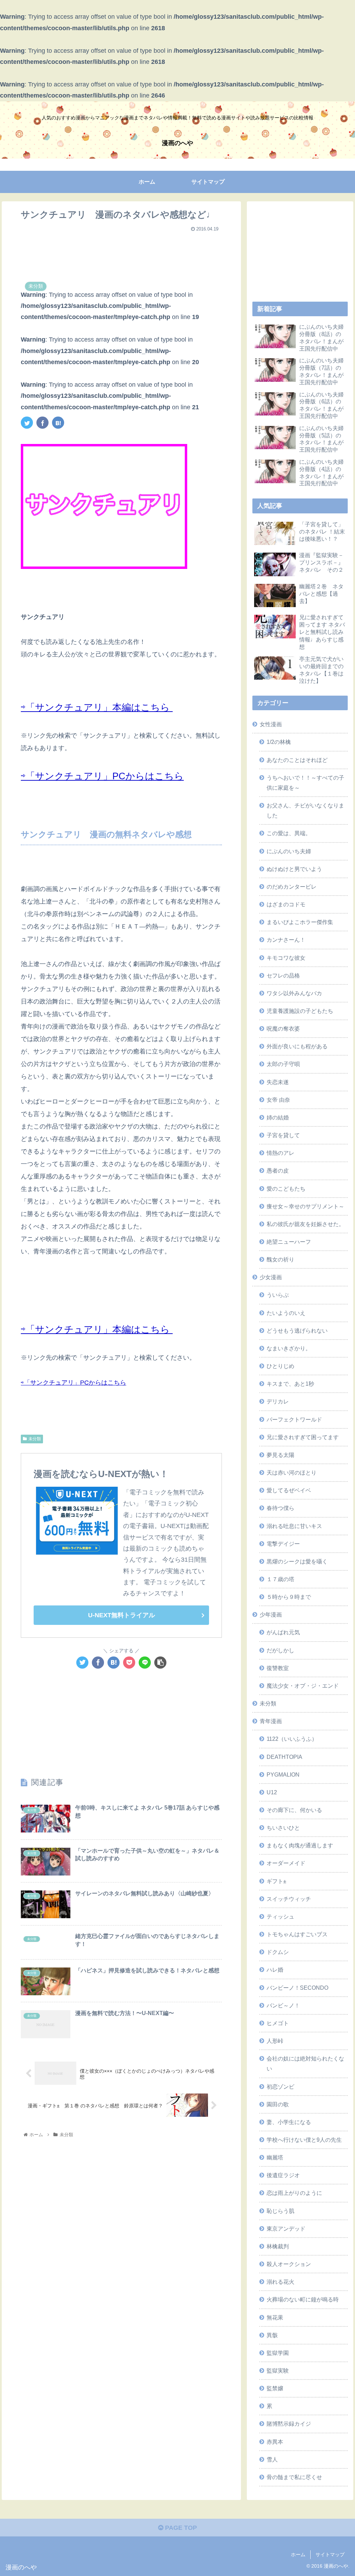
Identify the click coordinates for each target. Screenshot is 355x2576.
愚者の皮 (278, 1170)
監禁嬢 (275, 2388)
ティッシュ (280, 1916)
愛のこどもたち (286, 1189)
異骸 (272, 2335)
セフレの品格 (283, 975)
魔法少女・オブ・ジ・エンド (303, 1686)
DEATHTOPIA (284, 1757)
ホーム (298, 2554)
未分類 (35, 1439)
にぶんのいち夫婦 (289, 851)
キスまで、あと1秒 (290, 1384)
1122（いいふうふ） (292, 1739)
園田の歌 (278, 2104)
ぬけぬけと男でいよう (294, 869)
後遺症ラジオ (283, 2175)
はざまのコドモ (286, 904)
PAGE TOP (180, 2528)
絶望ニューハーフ (289, 1242)
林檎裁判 (278, 2246)
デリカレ (278, 1401)
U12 (272, 1792)
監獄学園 (278, 2353)
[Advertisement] (121, 252)
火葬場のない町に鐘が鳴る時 (303, 2299)
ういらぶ (278, 1295)
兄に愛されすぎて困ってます (303, 1437)
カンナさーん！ (286, 940)
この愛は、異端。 (289, 833)
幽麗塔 (275, 2157)
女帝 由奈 (278, 1100)
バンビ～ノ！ (283, 2005)
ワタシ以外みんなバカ (294, 993)
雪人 (272, 2459)
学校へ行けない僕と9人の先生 (304, 2140)
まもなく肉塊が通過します (300, 1845)
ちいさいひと (283, 1828)
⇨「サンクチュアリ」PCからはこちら (102, 776)
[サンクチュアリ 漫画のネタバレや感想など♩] (58, 423)
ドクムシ (278, 1952)
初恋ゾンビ (280, 2087)
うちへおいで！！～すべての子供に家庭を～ (305, 783)
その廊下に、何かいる (294, 1810)
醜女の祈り (280, 1259)
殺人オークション (289, 2264)
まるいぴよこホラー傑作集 (300, 922)
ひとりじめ (280, 1366)
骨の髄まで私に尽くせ (294, 2477)
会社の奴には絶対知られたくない (305, 2063)
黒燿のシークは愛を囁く (297, 1561)
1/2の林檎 (279, 742)
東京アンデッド (286, 2229)
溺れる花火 (280, 2282)
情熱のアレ (280, 1153)
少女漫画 (271, 1277)
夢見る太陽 (280, 1455)
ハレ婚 (275, 1970)
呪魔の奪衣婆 (283, 1029)
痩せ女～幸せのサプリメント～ (305, 1206)
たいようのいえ (286, 1313)
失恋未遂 (278, 1082)
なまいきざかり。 (289, 1348)
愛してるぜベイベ (289, 1490)
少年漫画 (271, 1614)
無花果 (275, 2317)
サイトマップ (330, 2554)
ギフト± (276, 1881)
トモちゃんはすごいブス (297, 1934)
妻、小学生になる (289, 2122)
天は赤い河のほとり (292, 1472)
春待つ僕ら (280, 1508)
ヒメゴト (278, 2023)
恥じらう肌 (280, 2211)
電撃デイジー (283, 1544)
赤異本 (275, 2442)
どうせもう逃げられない (297, 1331)
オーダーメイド (286, 1863)
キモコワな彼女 (286, 958)
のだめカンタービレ (292, 887)
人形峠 (275, 2041)
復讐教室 (278, 1668)
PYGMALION (283, 1774)
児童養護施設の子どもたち (300, 1011)
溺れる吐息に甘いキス (294, 1526)
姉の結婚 (278, 1117)
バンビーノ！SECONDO (297, 1988)
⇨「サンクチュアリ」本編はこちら (97, 707)
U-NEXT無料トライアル (122, 1615)
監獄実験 (278, 2371)
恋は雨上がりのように (294, 2193)
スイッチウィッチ (289, 1899)
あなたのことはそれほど (297, 760)
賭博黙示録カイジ (289, 2424)
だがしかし (280, 1650)
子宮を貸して (283, 1135)
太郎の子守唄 (283, 1064)
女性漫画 (271, 724)
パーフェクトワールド (294, 1419)
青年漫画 (271, 1721)
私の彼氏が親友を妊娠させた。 (305, 1224)
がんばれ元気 (283, 1632)
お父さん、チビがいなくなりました (305, 810)
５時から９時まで (289, 1597)
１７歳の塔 (280, 1579)
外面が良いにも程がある (297, 1046)
